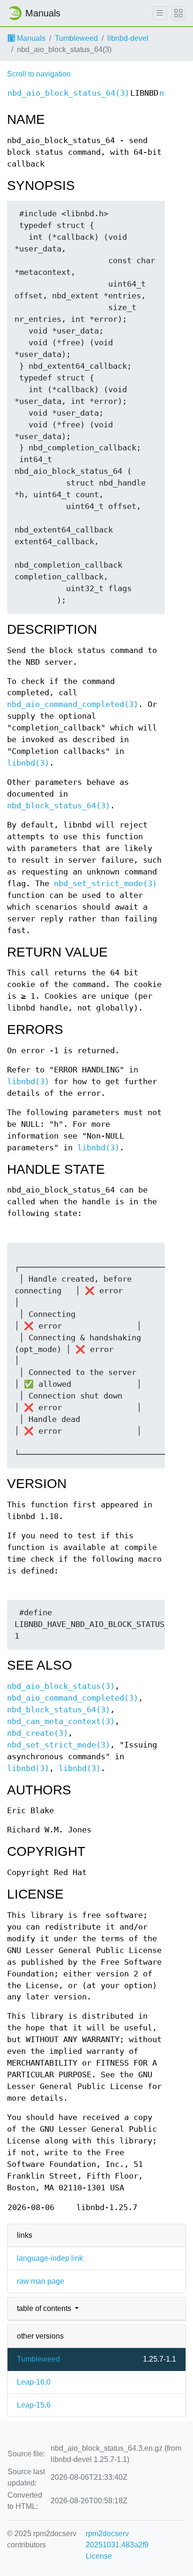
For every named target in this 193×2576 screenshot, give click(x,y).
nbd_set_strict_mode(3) (105, 884)
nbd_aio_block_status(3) (61, 1686)
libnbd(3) (28, 763)
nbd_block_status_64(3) (59, 806)
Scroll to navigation (39, 74)
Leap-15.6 (34, 2405)
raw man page (41, 2281)
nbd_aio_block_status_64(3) (68, 93)
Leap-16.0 (34, 2382)
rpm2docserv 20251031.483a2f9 (117, 2539)
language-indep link (50, 2258)
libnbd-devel (128, 38)
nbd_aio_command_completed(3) (73, 704)
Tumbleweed (76, 38)
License (99, 2556)
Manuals (30, 38)
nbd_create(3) (37, 1733)
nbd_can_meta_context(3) (61, 1721)
